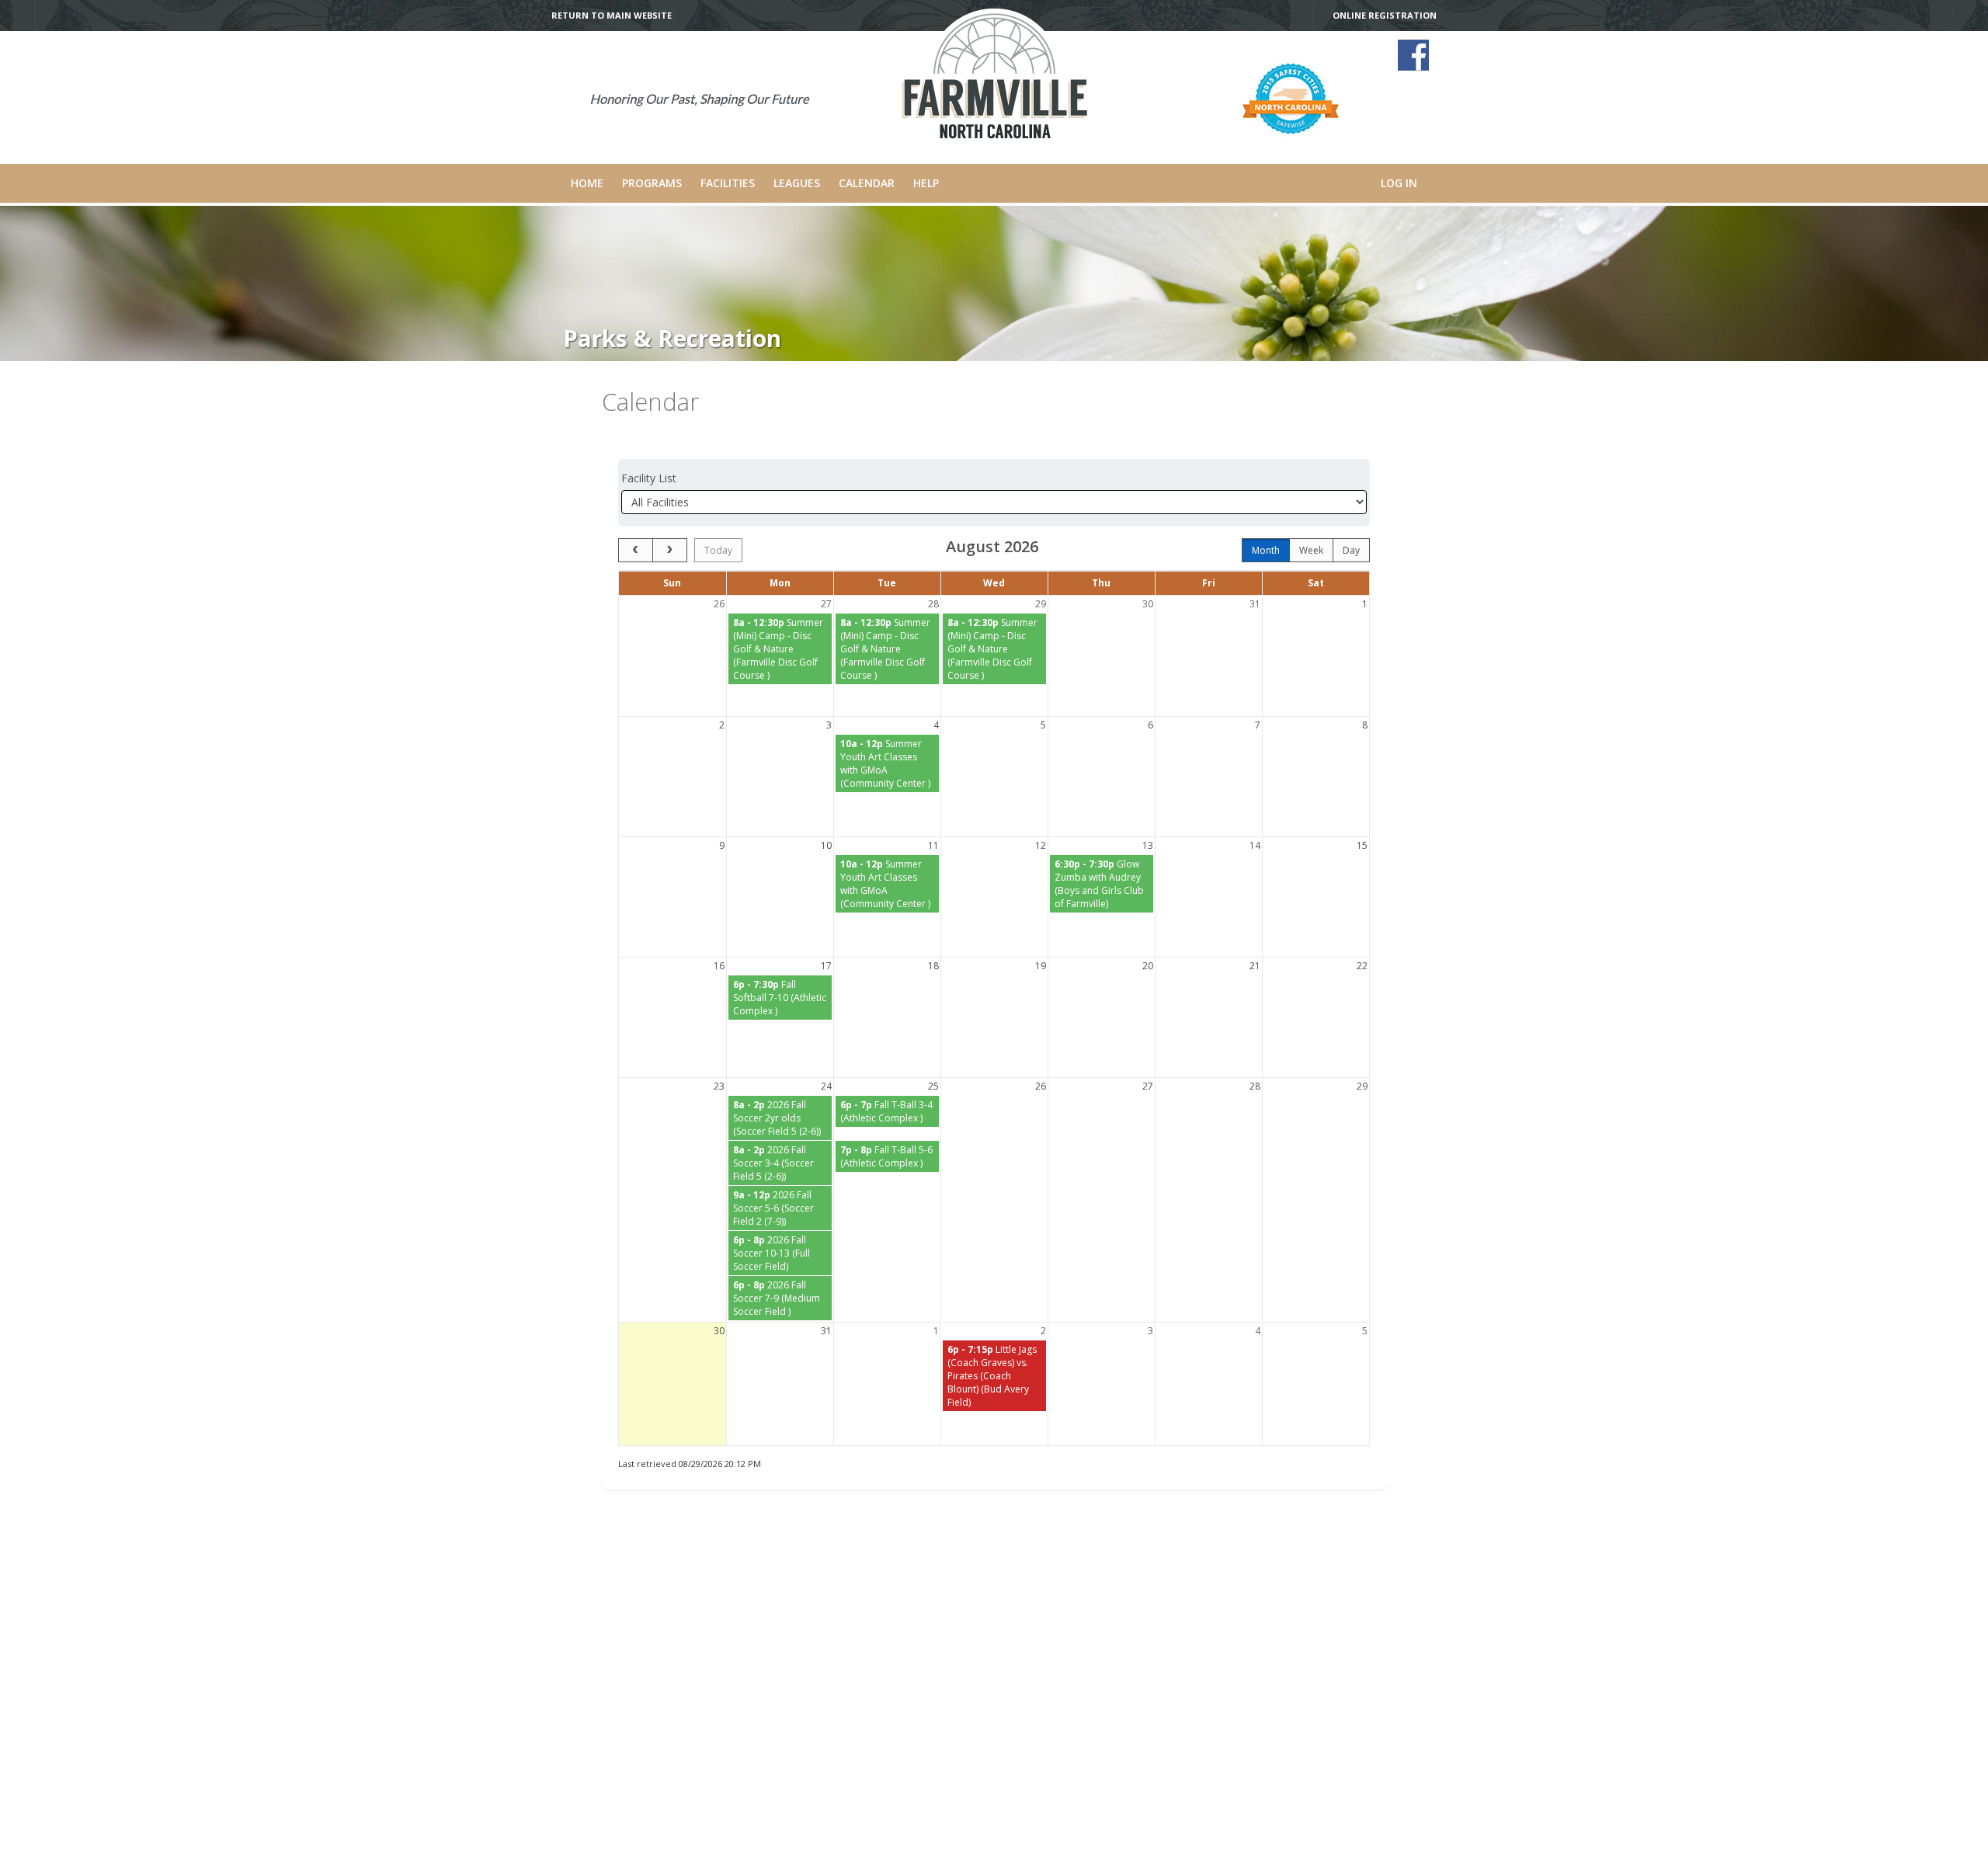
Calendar (867, 183)
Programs (652, 183)
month (1266, 550)
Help (926, 183)
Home (587, 183)
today (718, 550)
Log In (1399, 183)
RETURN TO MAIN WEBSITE (612, 16)
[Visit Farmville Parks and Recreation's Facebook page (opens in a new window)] (1413, 55)
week (1311, 550)
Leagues (797, 183)
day (1351, 550)
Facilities (728, 183)
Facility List (649, 478)
